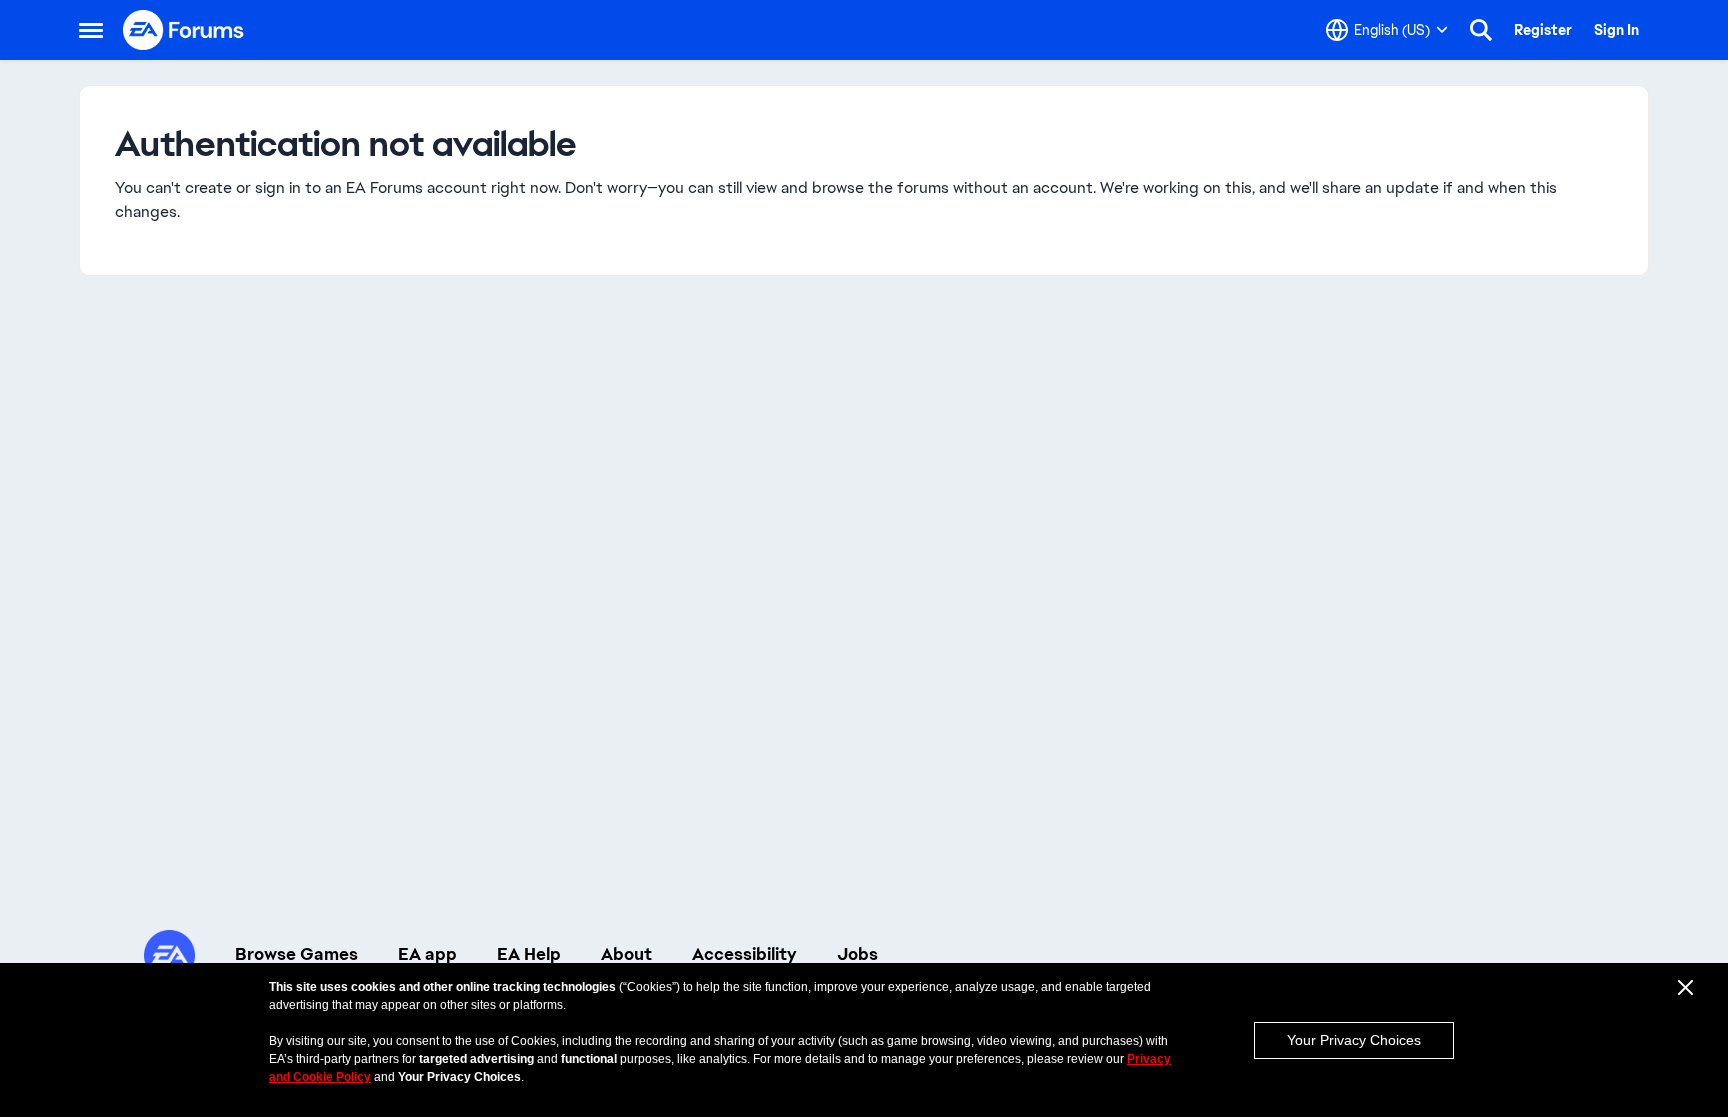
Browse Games (296, 954)
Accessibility (744, 954)
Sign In (1616, 30)
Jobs (857, 954)
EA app (427, 954)
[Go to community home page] (184, 30)
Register (1543, 30)
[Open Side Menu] (91, 30)
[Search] (1481, 30)
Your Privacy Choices (1354, 1040)
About (626, 954)
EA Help (529, 954)
